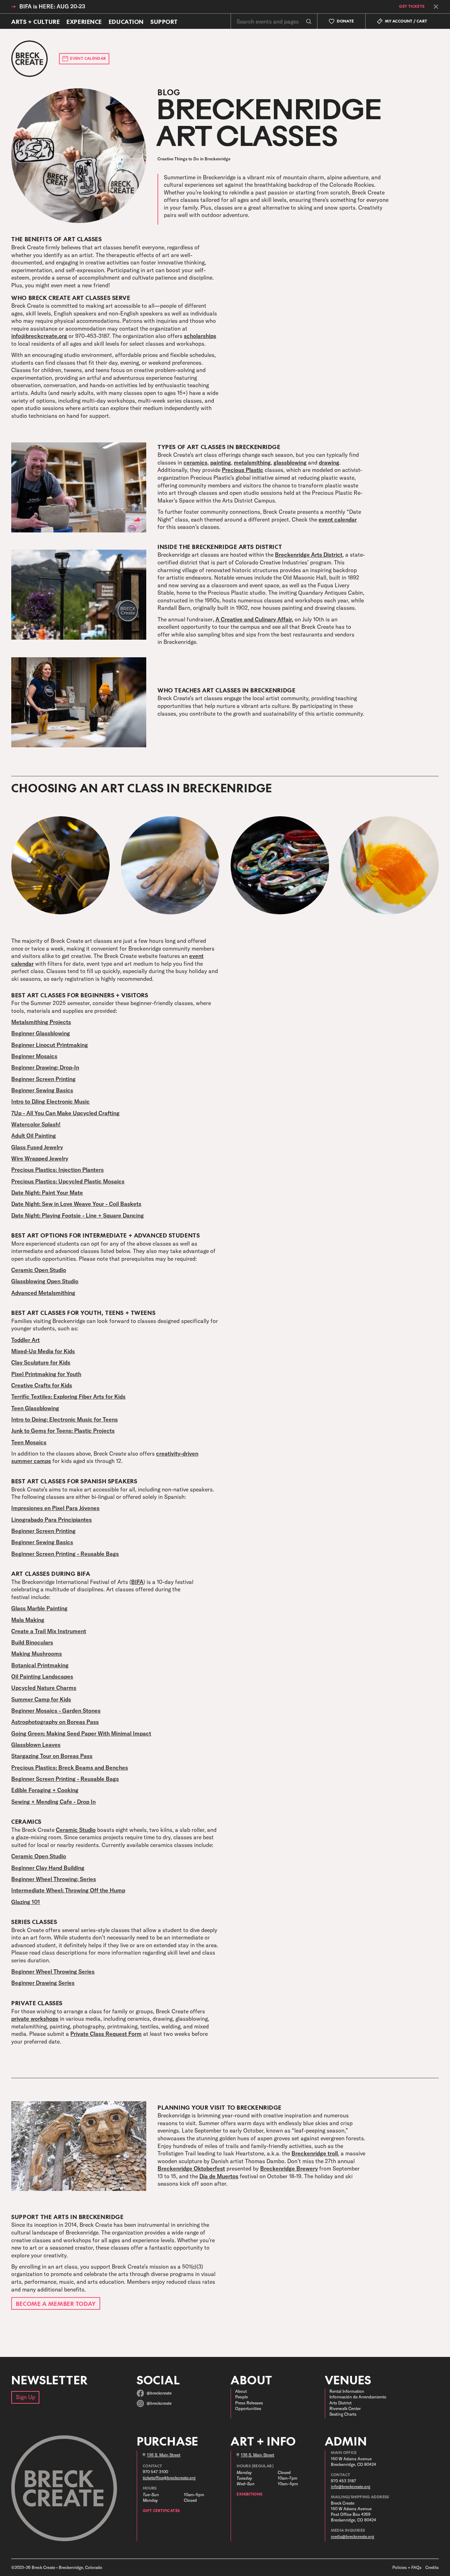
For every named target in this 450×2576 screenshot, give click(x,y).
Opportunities (248, 2408)
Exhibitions (249, 2494)
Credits (432, 2567)
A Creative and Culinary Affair (254, 619)
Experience (84, 21)
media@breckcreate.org (352, 2536)
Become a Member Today (56, 2303)
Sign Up (25, 2397)
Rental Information (347, 2391)
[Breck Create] (30, 59)
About (241, 2391)
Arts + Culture (36, 21)
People (242, 2397)
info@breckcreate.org (351, 2486)
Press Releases (249, 2403)
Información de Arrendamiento (358, 2397)
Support (164, 21)
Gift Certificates (161, 2510)
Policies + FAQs (407, 2567)
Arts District (340, 2403)
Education (126, 21)
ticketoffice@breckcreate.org (169, 2478)
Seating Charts (343, 2414)
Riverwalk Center (345, 2408)
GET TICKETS (412, 7)
